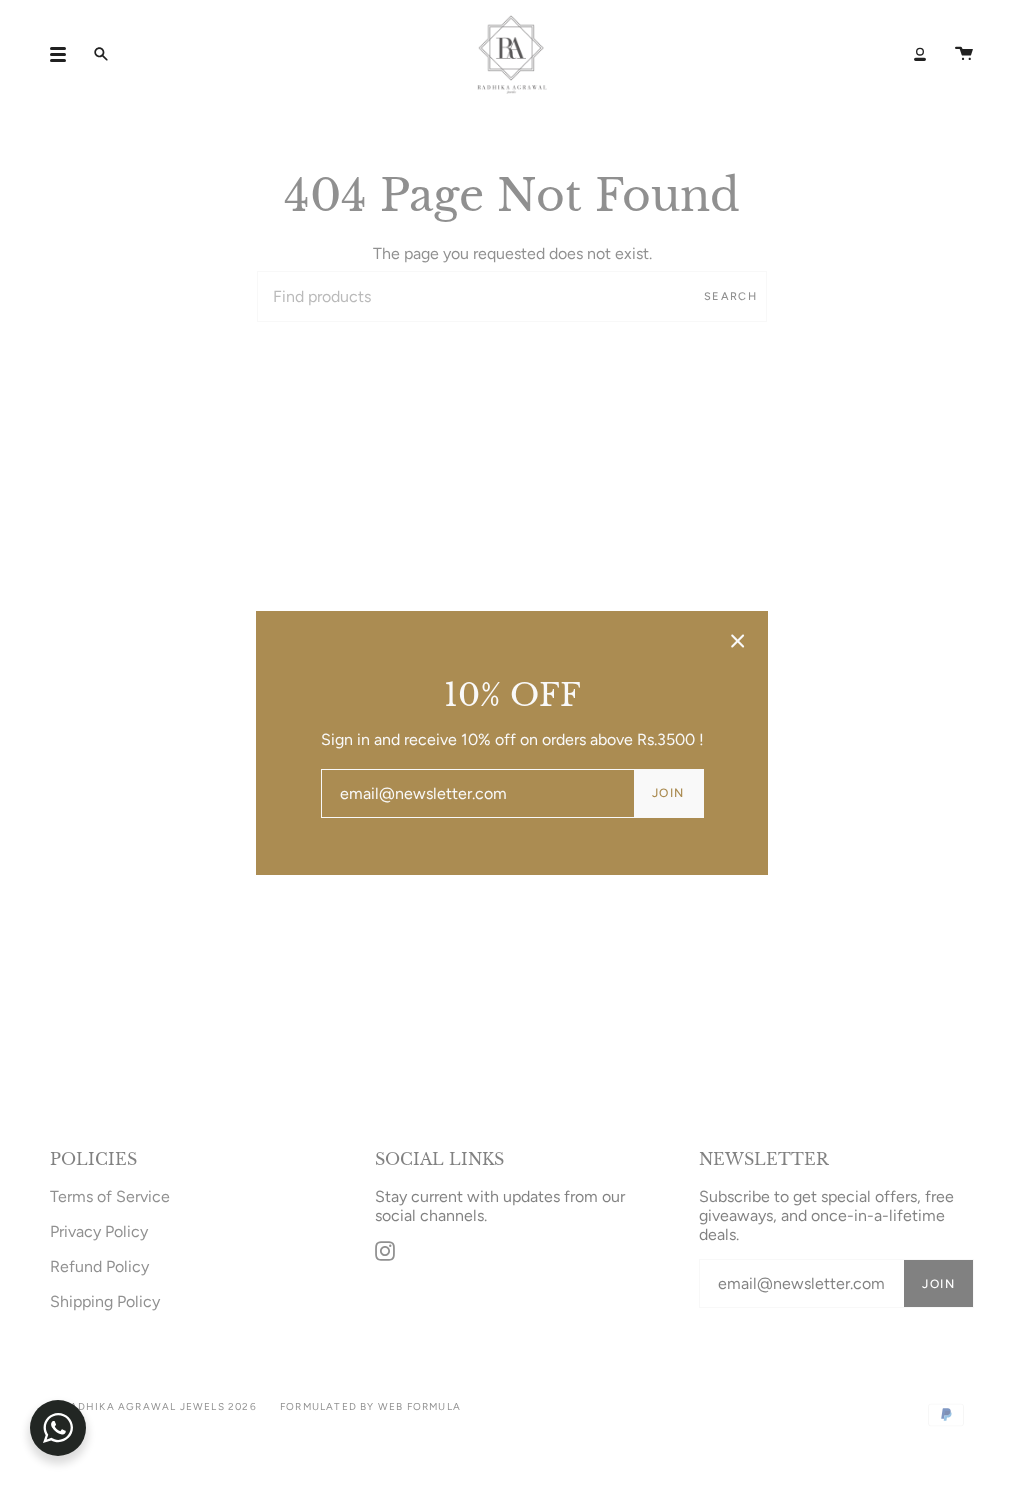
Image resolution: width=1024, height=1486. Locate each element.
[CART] (964, 54)
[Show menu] (65, 54)
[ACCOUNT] (920, 54)
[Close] (738, 641)
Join (668, 793)
